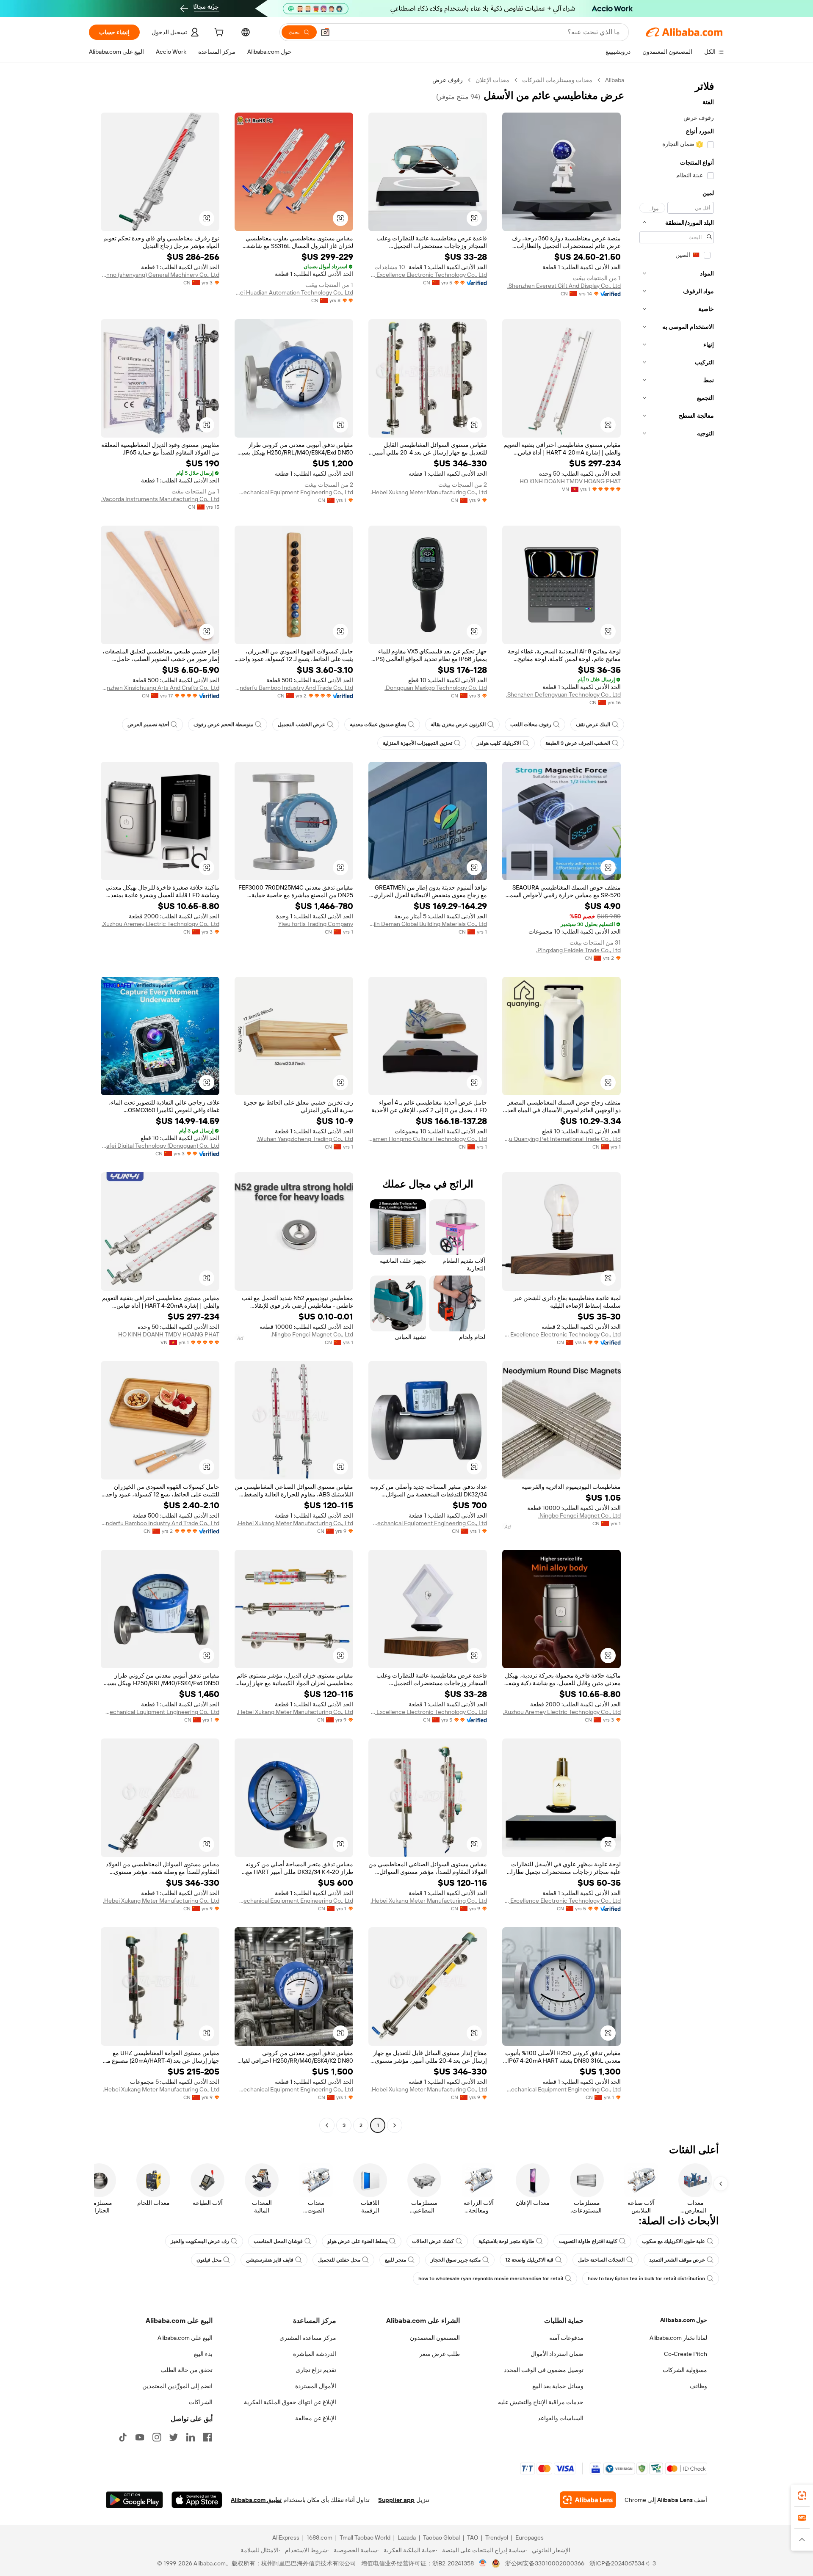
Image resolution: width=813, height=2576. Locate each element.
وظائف (698, 2386)
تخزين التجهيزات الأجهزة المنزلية (418, 743)
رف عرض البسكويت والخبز (200, 2241)
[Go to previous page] (395, 2125)
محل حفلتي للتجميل (339, 2260)
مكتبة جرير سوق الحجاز (456, 2260)
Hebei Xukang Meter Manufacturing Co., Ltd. (429, 492)
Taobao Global (441, 2537)
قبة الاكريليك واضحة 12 (529, 2260)
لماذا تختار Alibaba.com (678, 2338)
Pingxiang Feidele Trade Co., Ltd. (578, 950)
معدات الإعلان (492, 80)
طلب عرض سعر (440, 2354)
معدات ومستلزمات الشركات (557, 80)
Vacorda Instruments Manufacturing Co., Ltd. (160, 499)
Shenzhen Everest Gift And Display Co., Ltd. (564, 286)
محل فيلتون (209, 2260)
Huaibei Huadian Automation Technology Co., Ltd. (294, 292)
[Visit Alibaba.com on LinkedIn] (191, 2437)
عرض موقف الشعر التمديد (677, 2260)
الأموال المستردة (316, 2386)
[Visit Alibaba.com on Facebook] (207, 2437)
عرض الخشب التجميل (301, 725)
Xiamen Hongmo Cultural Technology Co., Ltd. (428, 1139)
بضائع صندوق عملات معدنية (378, 725)
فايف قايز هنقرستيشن (270, 2260)
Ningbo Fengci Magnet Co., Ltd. (312, 1334)
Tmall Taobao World (365, 2537)
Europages (530, 2537)
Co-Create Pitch (686, 2354)
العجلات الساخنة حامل (601, 2260)
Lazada (407, 2537)
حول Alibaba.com (684, 2320)
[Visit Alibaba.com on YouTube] (140, 2437)
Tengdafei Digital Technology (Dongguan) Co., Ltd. (160, 1146)
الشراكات (201, 2402)
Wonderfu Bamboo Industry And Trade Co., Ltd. (294, 688)
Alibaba (615, 80)
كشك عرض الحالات (433, 2241)
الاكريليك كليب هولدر (499, 743)
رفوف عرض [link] (448, 80)
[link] (802, 2496)
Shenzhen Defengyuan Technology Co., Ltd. (563, 694)
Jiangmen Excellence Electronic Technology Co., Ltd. (428, 275)
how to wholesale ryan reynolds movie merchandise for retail (491, 2278)
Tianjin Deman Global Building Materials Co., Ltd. (428, 924)
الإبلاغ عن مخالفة (316, 2418)
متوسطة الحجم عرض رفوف (223, 725)
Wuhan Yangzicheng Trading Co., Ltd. (305, 1139)
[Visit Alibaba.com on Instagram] (157, 2437)
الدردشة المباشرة (315, 2354)
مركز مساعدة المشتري (308, 2338)
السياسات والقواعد (561, 2418)
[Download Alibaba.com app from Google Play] (134, 2500)
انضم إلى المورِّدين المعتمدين (177, 2386)
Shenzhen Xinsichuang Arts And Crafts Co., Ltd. (160, 688)
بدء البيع (203, 2354)
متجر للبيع (395, 2260)
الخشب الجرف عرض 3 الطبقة (578, 743)
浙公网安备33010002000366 (545, 2563)
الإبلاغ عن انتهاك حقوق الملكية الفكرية (290, 2402)
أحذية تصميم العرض (148, 725)
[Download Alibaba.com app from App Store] (197, 2500)
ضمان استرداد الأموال (557, 2354)
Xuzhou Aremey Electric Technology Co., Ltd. (160, 924)
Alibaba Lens (675, 2500)
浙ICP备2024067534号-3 (623, 2563)
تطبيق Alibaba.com (256, 2500)
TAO (473, 2537)
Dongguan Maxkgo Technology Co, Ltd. (436, 688)
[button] (325, 32)
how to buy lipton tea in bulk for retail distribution (646, 2278)
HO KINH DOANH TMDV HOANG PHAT (570, 481)
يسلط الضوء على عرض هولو (357, 2241)
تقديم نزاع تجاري (316, 2370)
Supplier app (396, 2500)
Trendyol (497, 2537)
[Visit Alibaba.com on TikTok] (123, 2437)
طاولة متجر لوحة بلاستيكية (506, 2241)
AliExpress (286, 2537)
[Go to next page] (327, 2125)
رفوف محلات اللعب (531, 725)
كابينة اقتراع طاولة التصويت (588, 2241)
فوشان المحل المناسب (278, 2241)
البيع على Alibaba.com (185, 2338)
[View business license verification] (483, 2563)
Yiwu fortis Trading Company (316, 924)
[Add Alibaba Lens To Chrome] (588, 2500)
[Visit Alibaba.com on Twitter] (174, 2437)
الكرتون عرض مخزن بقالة (458, 725)
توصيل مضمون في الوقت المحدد (544, 2370)
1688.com (319, 2537)
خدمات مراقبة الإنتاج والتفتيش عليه (541, 2402)
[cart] (218, 33)
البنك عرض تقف (593, 725)
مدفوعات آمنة (566, 2338)
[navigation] (677, 1104)
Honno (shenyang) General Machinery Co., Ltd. (160, 275)
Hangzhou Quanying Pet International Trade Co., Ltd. (561, 1139)
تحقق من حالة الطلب (187, 2370)
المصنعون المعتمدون (435, 2338)
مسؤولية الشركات (685, 2370)
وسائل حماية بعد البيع (558, 2386)
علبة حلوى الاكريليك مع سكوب (673, 2241)
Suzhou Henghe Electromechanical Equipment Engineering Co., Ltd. (294, 492)
